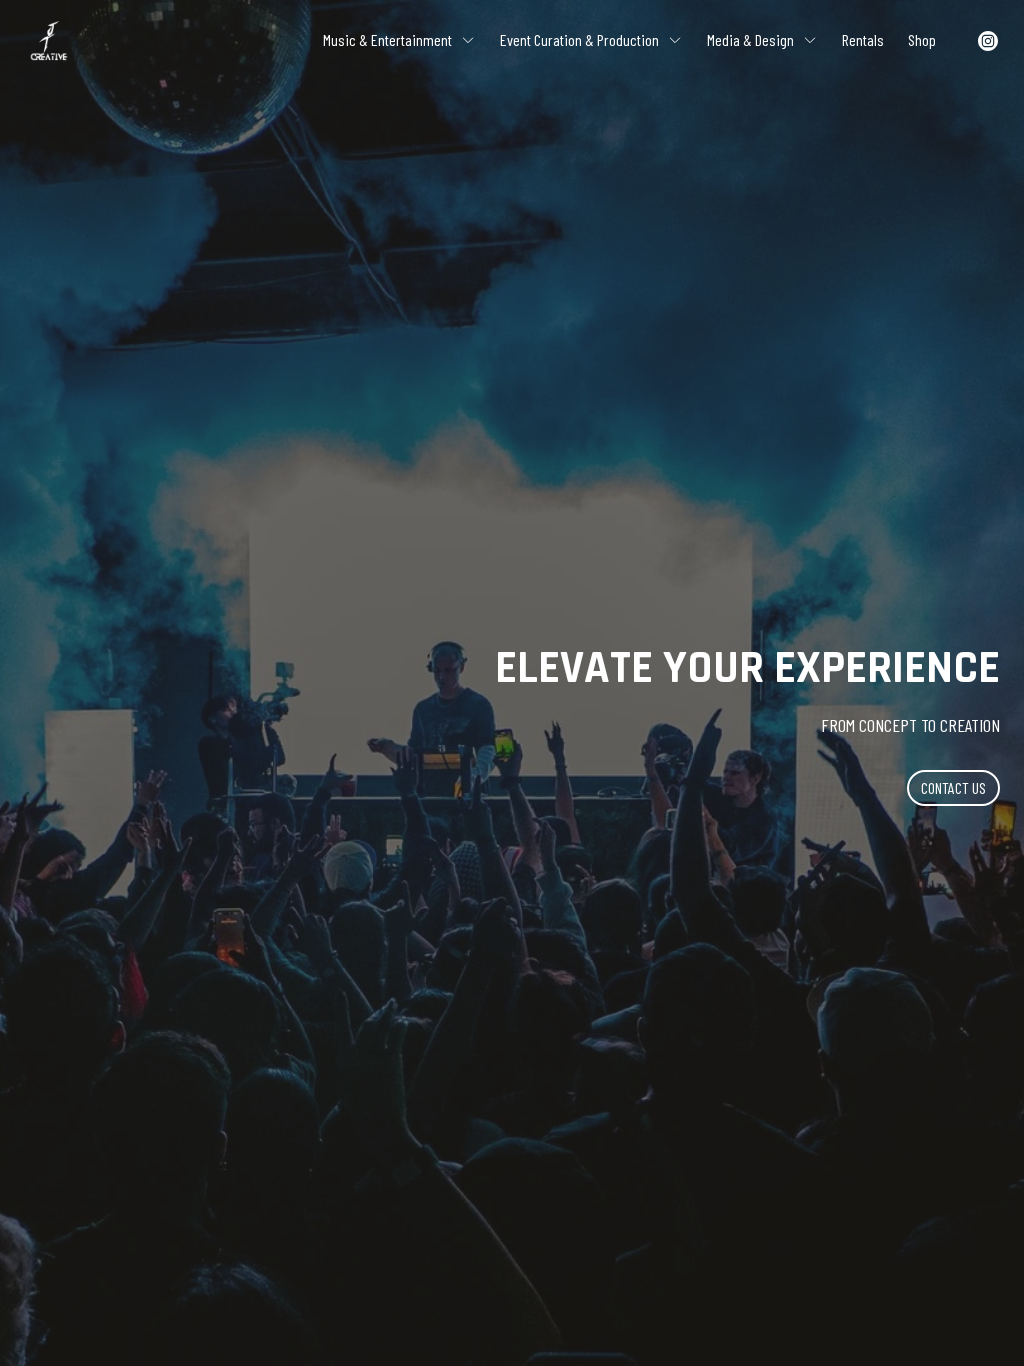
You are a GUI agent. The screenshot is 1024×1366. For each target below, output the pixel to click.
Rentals (863, 39)
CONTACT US (953, 787)
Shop (922, 39)
